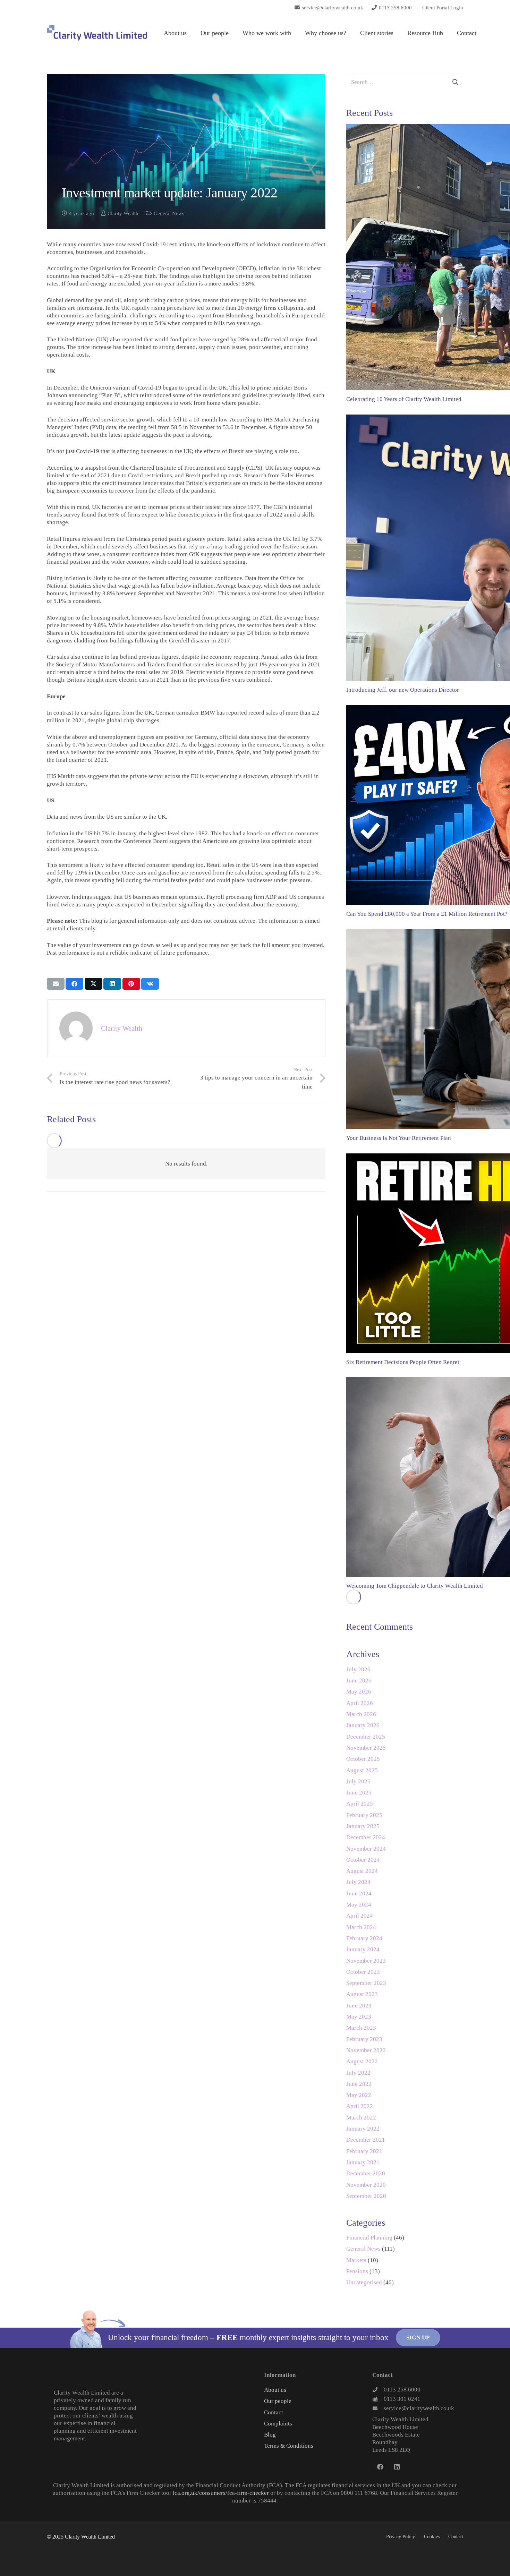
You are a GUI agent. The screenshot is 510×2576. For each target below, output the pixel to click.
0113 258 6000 (402, 2390)
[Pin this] (131, 984)
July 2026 (358, 1669)
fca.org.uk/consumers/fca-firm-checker (221, 2493)
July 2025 (358, 1781)
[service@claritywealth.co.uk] (378, 2408)
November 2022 (366, 2050)
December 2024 (366, 1837)
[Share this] (74, 984)
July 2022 (358, 2073)
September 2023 (366, 1983)
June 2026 (359, 1681)
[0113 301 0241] (378, 2399)
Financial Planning (369, 2238)
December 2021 (366, 2140)
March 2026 (361, 1714)
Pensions (357, 2271)
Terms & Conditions (289, 2446)
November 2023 (366, 1961)
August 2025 (362, 1770)
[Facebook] (380, 2467)
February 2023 (364, 2039)
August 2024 (362, 1871)
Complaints (278, 2424)
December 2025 (366, 1737)
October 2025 (363, 1759)
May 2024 (359, 1905)
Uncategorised (364, 2282)
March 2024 (361, 1927)
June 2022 (359, 2084)
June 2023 (359, 2006)
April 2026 (360, 1703)
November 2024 (366, 1849)
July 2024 (358, 1882)
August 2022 (362, 2061)
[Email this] (56, 984)
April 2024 (360, 1916)
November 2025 (366, 1748)
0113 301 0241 (402, 2399)
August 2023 (362, 1994)
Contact (274, 2412)
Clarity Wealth (123, 213)
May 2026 (359, 1692)
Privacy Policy (401, 2537)
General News (169, 213)
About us (275, 2390)
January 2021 (363, 2162)
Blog (270, 2435)
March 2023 (361, 2028)
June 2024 (359, 1893)
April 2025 (360, 1804)
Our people (278, 2401)
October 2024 (363, 1860)
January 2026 (363, 1725)
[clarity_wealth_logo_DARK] (97, 33)
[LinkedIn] (397, 2467)
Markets (356, 2260)
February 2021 (364, 2151)
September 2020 (366, 2196)
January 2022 (363, 2129)
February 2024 (364, 1938)
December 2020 (366, 2173)
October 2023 (363, 1972)
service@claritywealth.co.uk (419, 2408)
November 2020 (366, 2185)
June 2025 (359, 1793)
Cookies (432, 2537)
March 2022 (361, 2118)
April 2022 (360, 2106)
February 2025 (364, 1815)
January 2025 (363, 1826)
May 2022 (359, 2095)
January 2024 (363, 1949)
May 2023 (359, 2017)
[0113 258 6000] (378, 2390)
